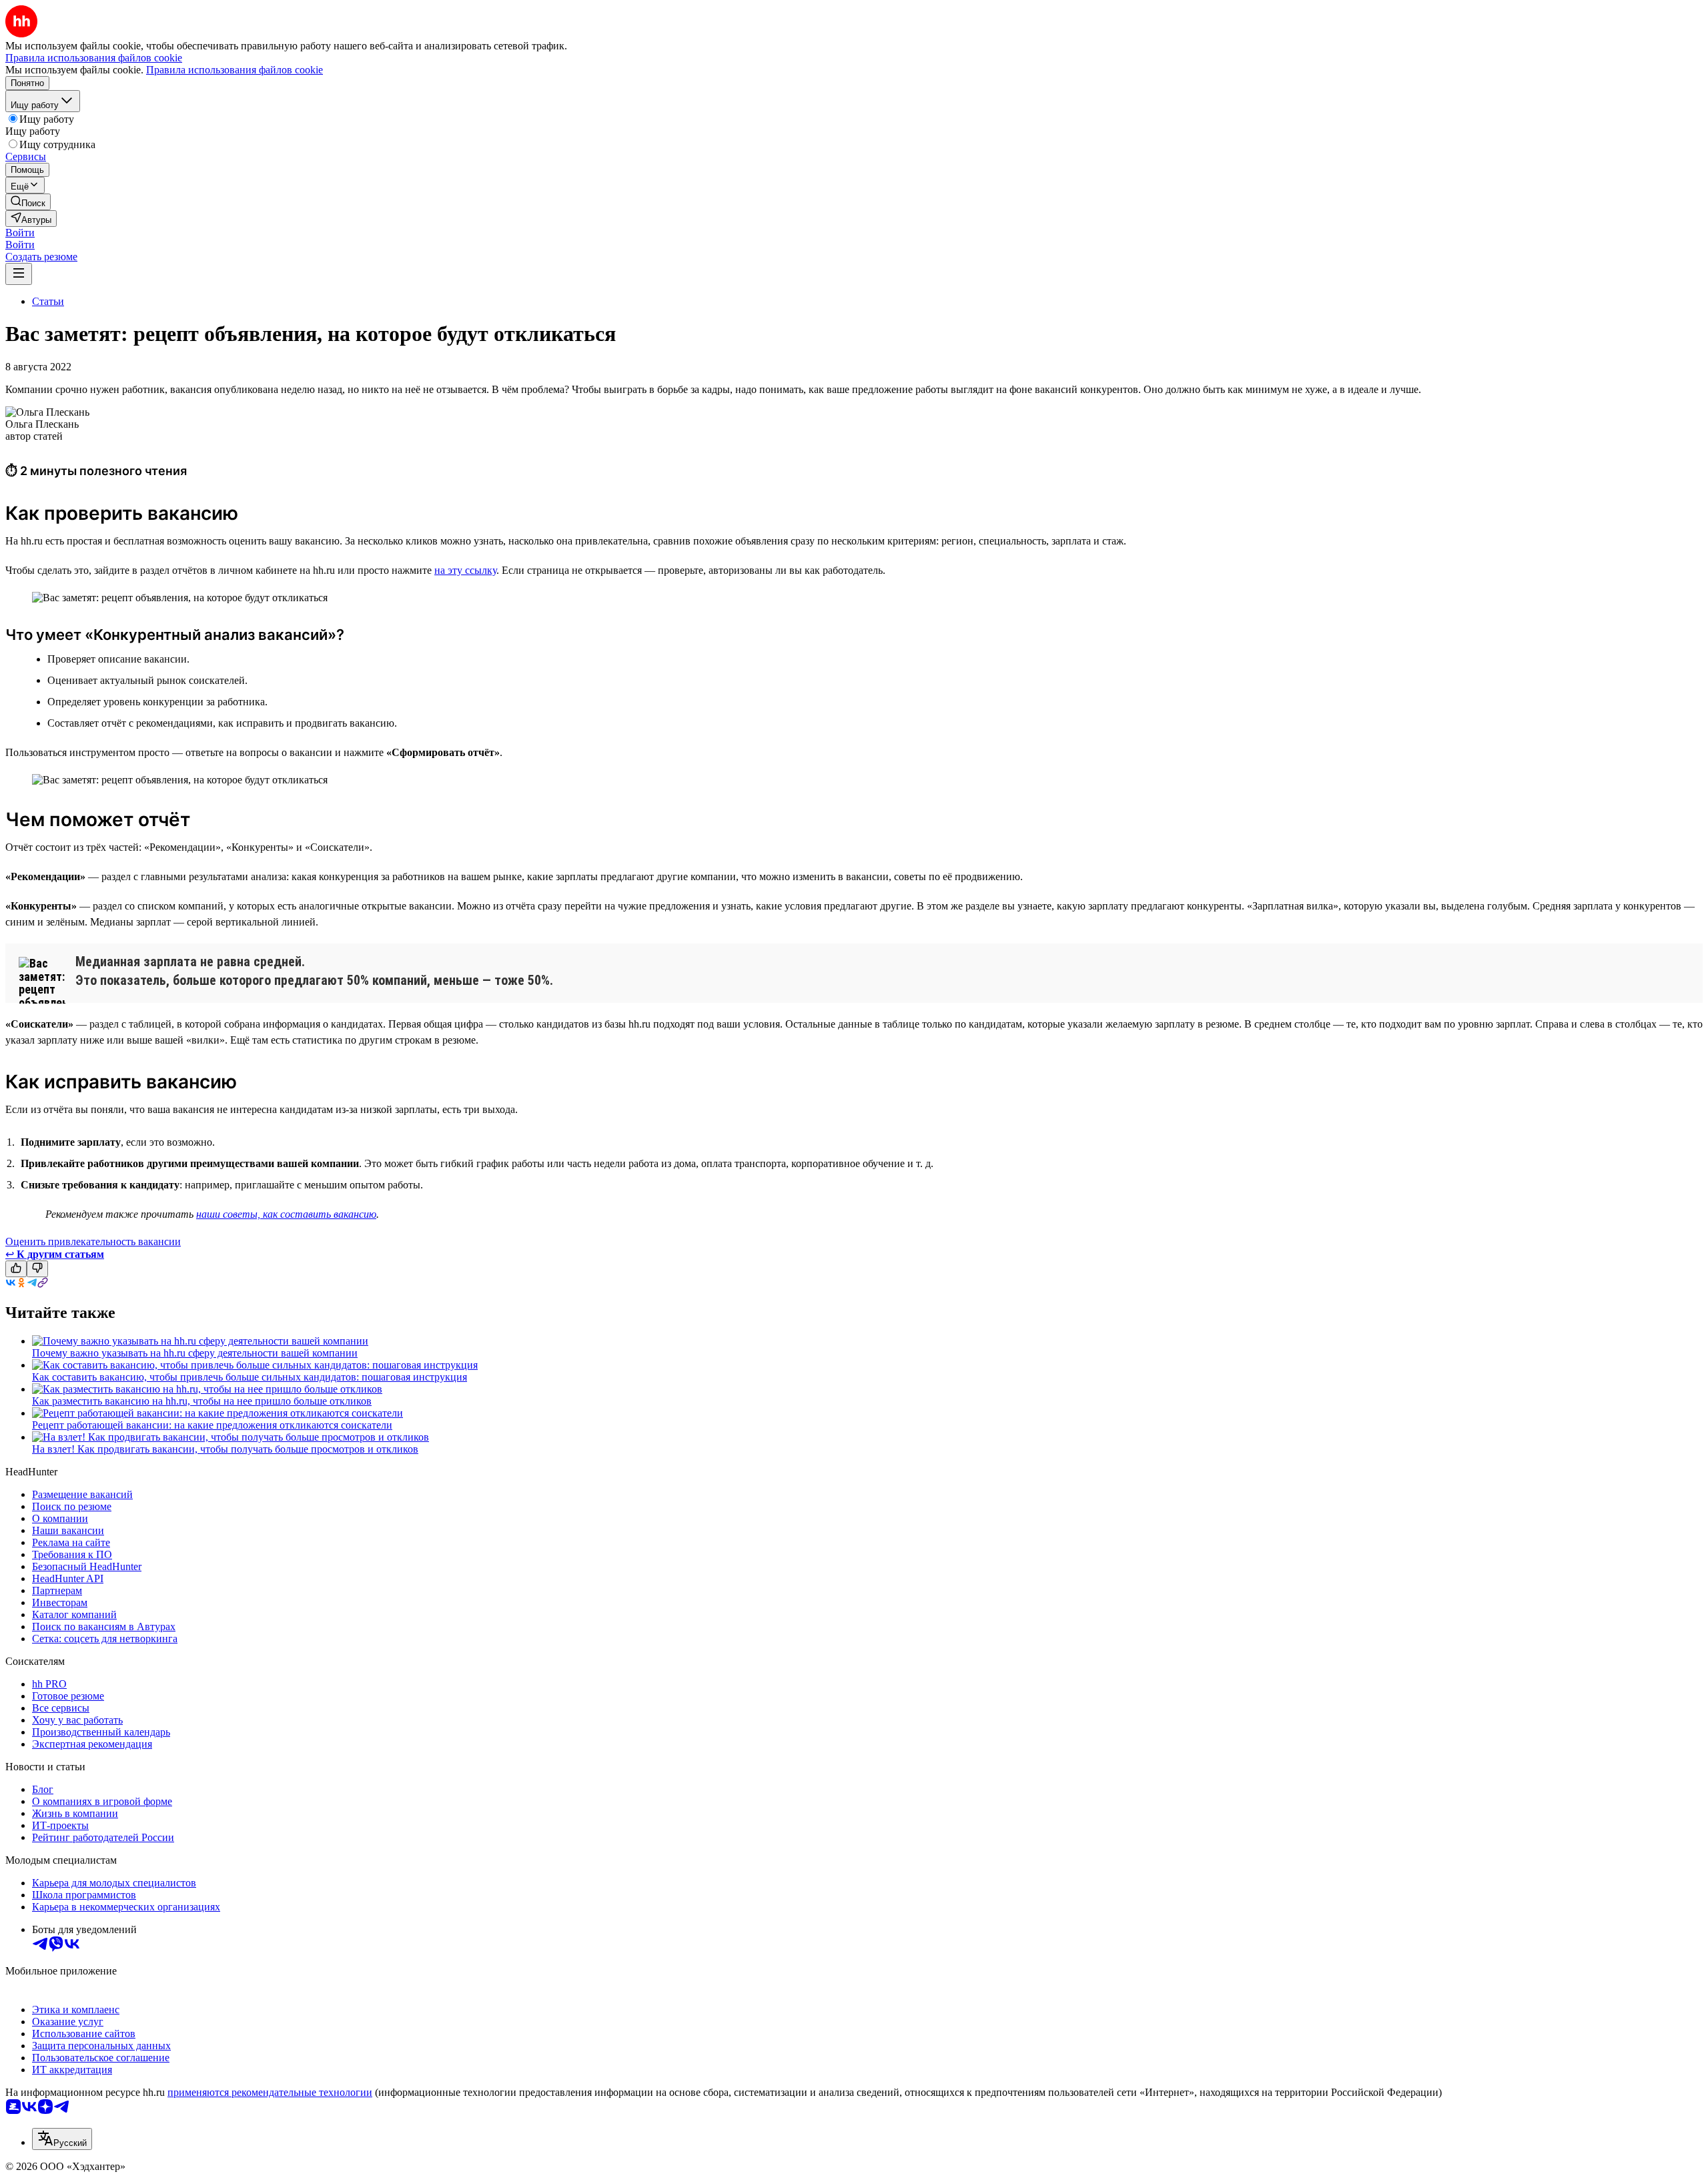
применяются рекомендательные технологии (270, 2092)
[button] (20, 233)
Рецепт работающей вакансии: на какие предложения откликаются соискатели (212, 1425)
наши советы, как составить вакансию (286, 1214)
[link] (28, 202)
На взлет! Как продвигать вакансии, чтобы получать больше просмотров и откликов (225, 1449)
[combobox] (62, 2139)
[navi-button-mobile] (19, 274)
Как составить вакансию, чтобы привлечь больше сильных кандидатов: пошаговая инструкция (250, 1377)
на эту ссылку (465, 570)
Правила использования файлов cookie (235, 70)
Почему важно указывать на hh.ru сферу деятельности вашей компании (195, 1353)
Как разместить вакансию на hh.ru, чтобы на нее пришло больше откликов (202, 1401)
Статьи (48, 301)
